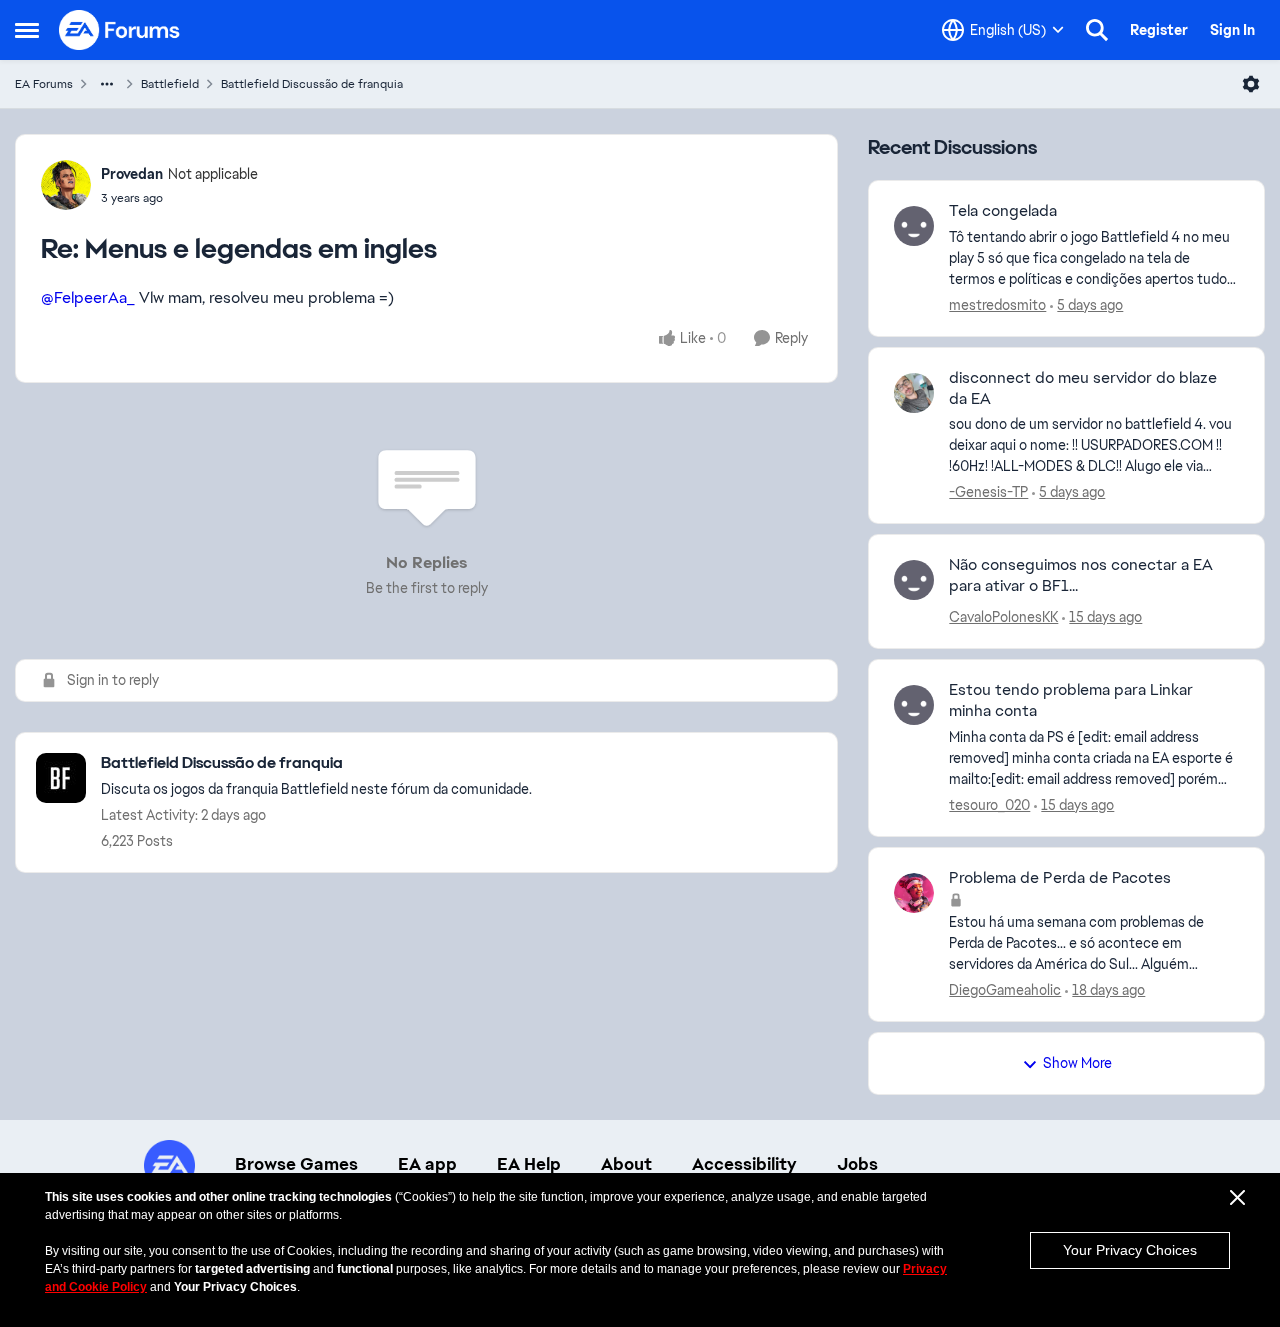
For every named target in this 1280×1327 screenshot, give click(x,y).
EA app (427, 1164)
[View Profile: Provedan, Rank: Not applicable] (66, 185)
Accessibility (744, 1164)
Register (1159, 30)
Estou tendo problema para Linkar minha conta (1071, 700)
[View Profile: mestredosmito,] (914, 226)
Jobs (857, 1164)
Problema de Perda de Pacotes (1060, 878)
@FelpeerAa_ (88, 297)
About (626, 1164)
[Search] (1097, 30)
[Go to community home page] (120, 30)
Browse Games (296, 1164)
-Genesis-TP (988, 492)
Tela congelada (1003, 211)
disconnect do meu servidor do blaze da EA (1083, 388)
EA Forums (44, 84)
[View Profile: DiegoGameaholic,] (914, 893)
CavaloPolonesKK (1003, 617)
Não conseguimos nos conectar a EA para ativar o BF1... (1081, 575)
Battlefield (170, 84)
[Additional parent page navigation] (107, 84)
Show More (1077, 1063)
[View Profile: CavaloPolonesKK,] (914, 580)
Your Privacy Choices (1130, 1250)
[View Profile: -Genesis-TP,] (914, 393)
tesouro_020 (989, 805)
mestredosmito (997, 305)
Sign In (1232, 30)
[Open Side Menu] (27, 30)
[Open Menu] (1251, 84)
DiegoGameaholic (1005, 990)
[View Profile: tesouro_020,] (914, 705)
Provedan (132, 174)
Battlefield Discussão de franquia (312, 84)
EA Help (529, 1164)
